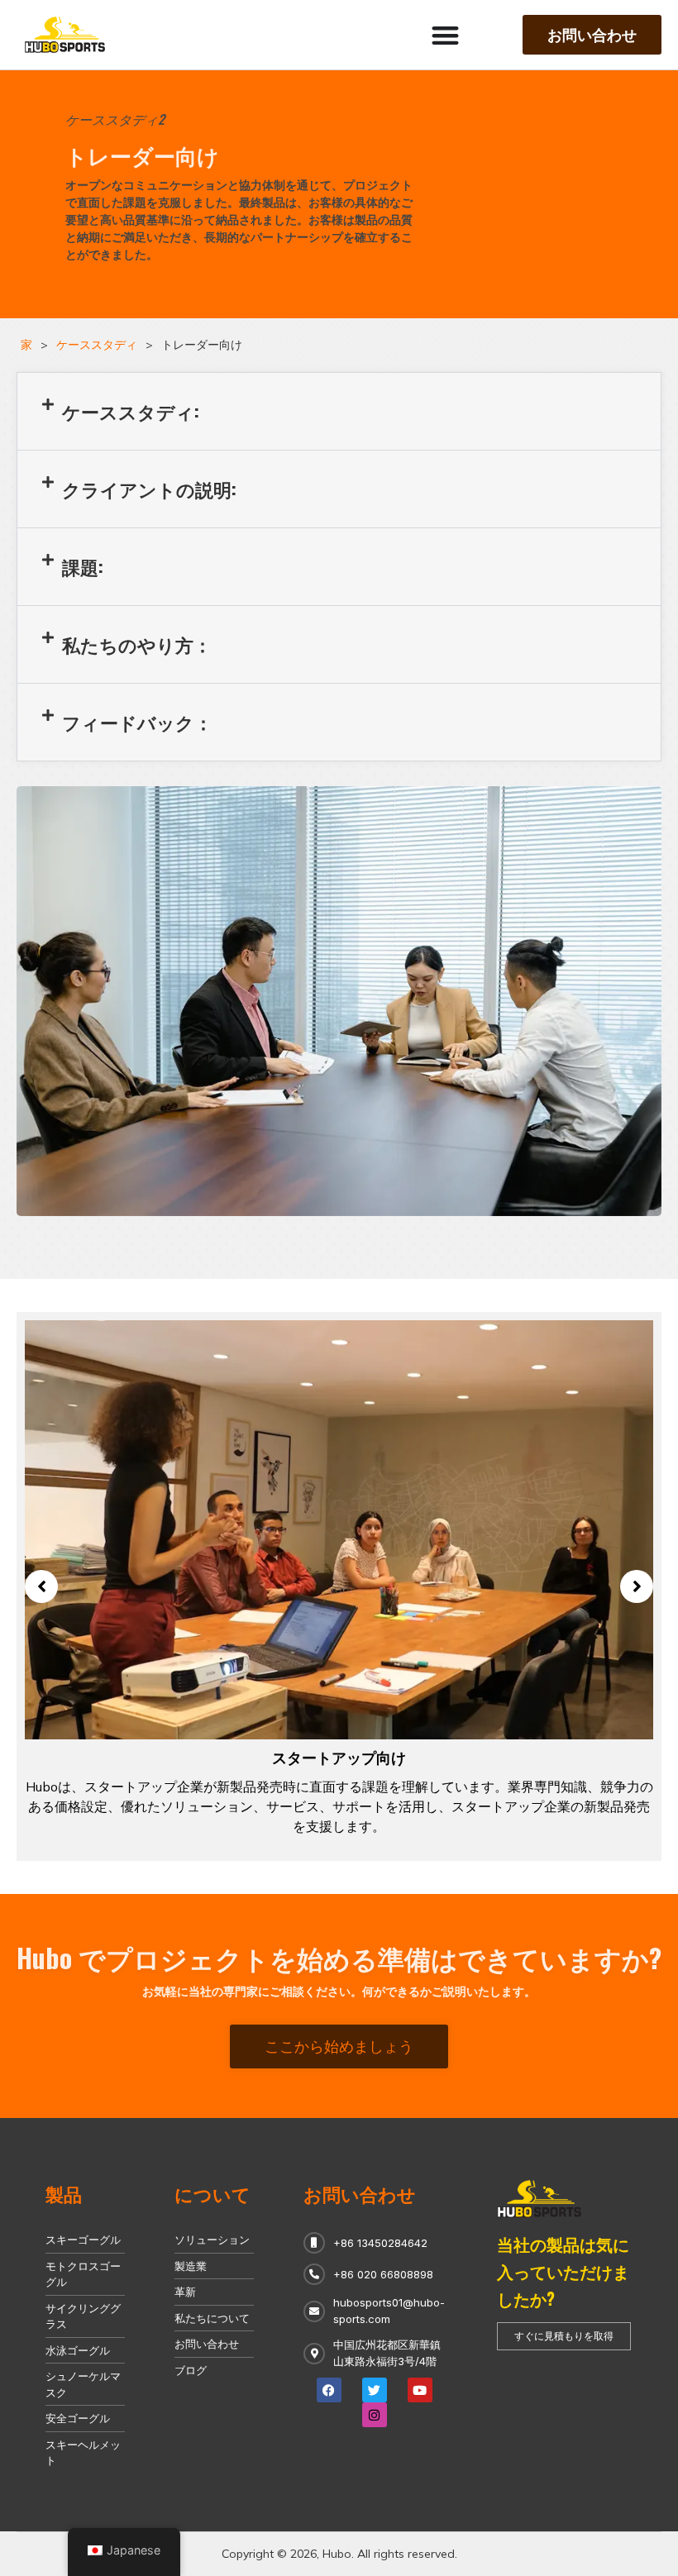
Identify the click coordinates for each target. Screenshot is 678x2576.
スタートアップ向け (339, 1757)
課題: (83, 566)
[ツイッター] (375, 2390)
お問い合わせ (360, 2193)
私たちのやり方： (137, 644)
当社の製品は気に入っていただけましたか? (563, 2271)
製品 (64, 2193)
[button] (339, 411)
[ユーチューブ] (420, 2390)
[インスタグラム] (375, 2415)
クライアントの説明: (149, 489)
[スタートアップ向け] (339, 1529)
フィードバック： (137, 722)
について (212, 2193)
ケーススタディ (97, 345)
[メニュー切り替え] (445, 35)
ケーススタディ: (131, 411)
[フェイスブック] (329, 2390)
